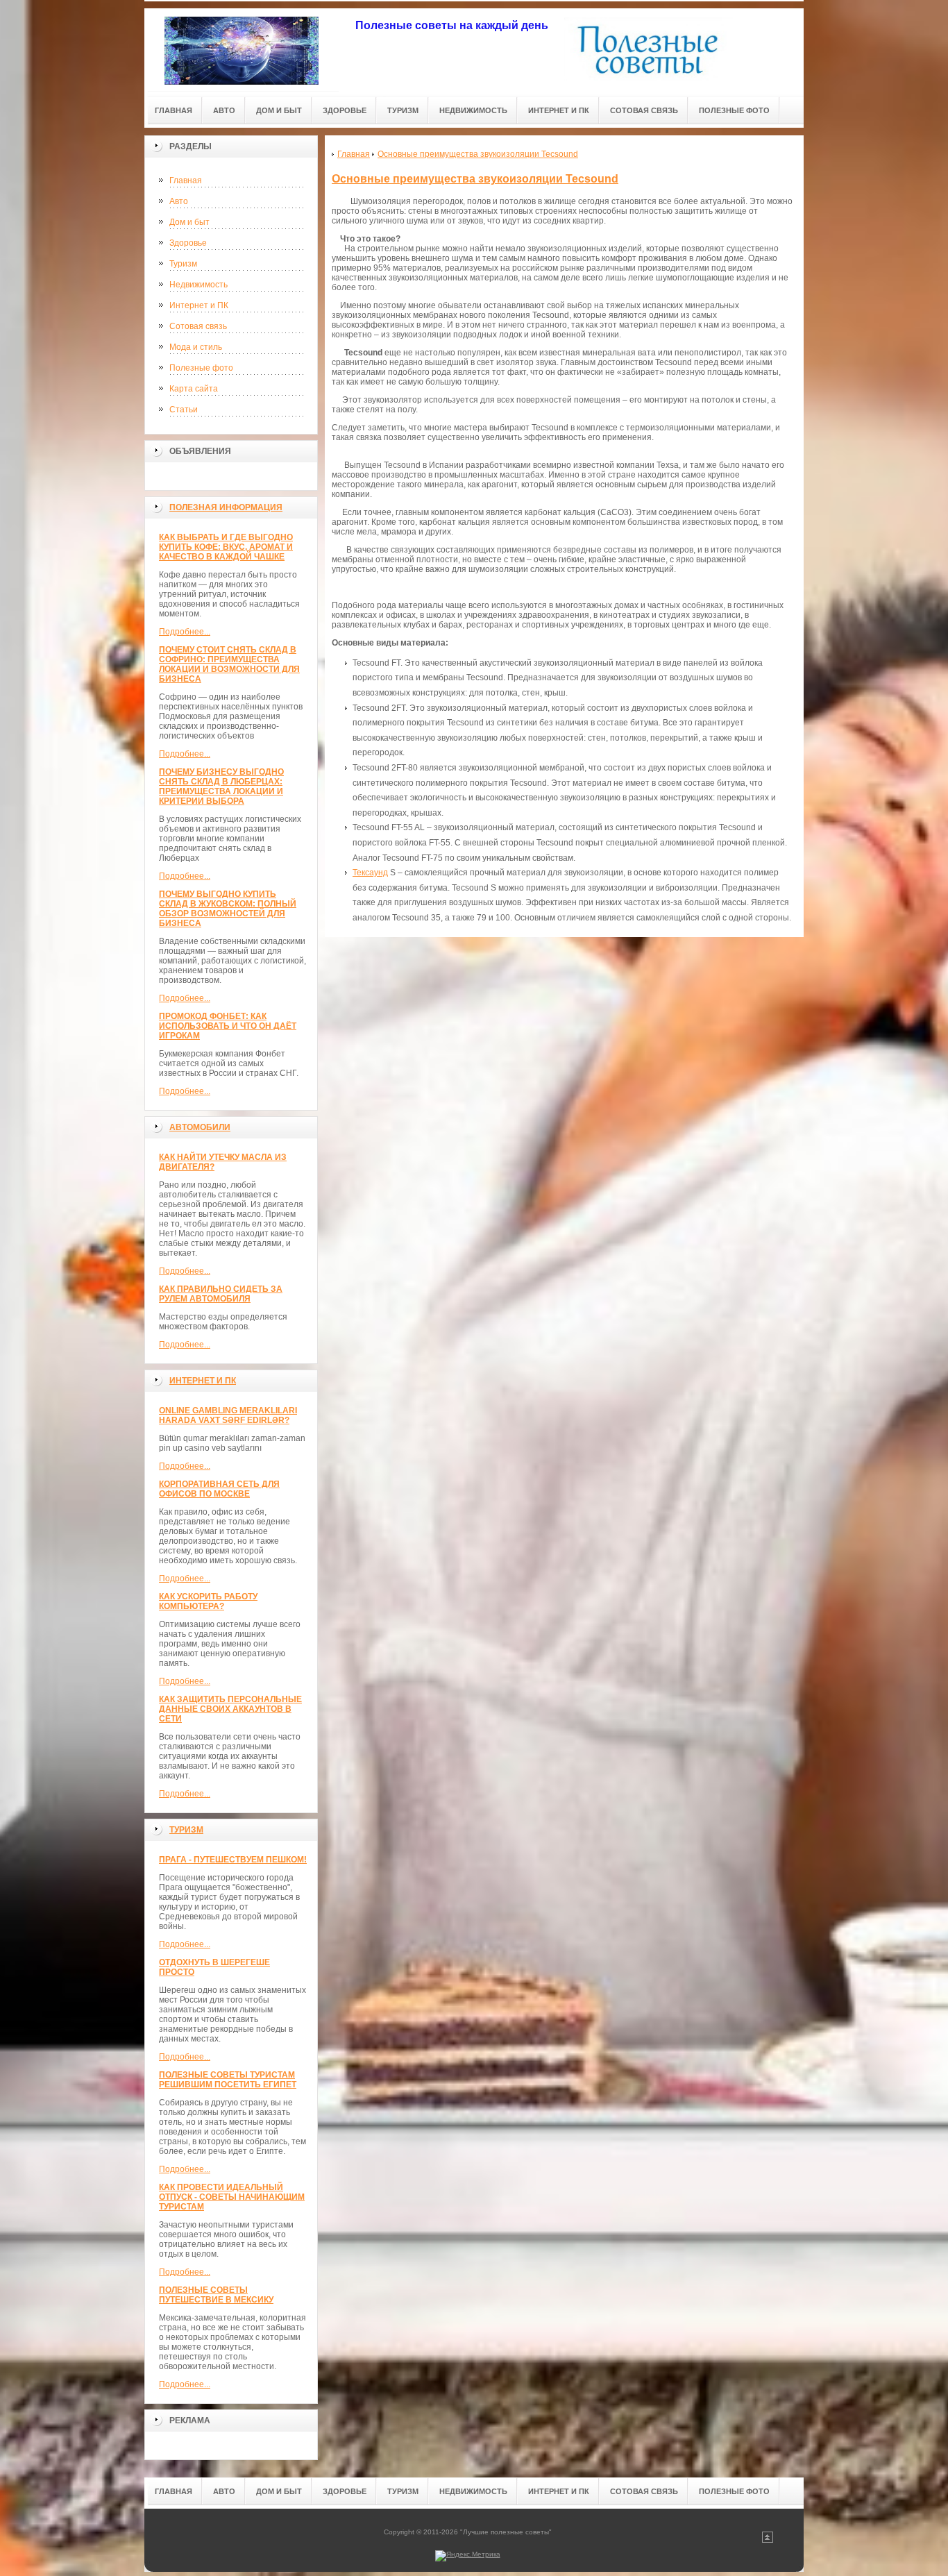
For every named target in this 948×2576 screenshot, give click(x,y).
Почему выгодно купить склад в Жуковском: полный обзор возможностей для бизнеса (228, 909)
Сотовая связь (198, 326)
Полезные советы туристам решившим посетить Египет (228, 2080)
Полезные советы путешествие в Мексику (216, 2295)
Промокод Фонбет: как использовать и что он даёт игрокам (228, 1026)
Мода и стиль (196, 347)
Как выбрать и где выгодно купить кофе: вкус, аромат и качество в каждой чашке (226, 547)
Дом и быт (189, 222)
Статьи (184, 410)
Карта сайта (194, 389)
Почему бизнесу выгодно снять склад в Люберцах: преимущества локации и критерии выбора (221, 786)
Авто (179, 201)
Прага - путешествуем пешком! (233, 1860)
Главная (186, 180)
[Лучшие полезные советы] (242, 50)
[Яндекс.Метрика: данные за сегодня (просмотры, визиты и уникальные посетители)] (468, 2556)
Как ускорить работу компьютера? (208, 1601)
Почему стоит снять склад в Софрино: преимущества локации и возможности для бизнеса (229, 664)
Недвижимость (198, 285)
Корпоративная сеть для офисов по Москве (219, 1489)
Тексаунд (370, 873)
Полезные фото (201, 368)
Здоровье (188, 243)
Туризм (183, 264)
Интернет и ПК (199, 305)
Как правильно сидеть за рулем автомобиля (221, 1294)
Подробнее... (185, 632)
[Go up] (768, 2540)
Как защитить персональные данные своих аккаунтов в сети (230, 1709)
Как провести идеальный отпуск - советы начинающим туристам (232, 2197)
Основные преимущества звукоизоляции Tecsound (475, 179)
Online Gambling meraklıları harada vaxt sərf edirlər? (228, 1415)
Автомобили (200, 1127)
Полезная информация (226, 507)
